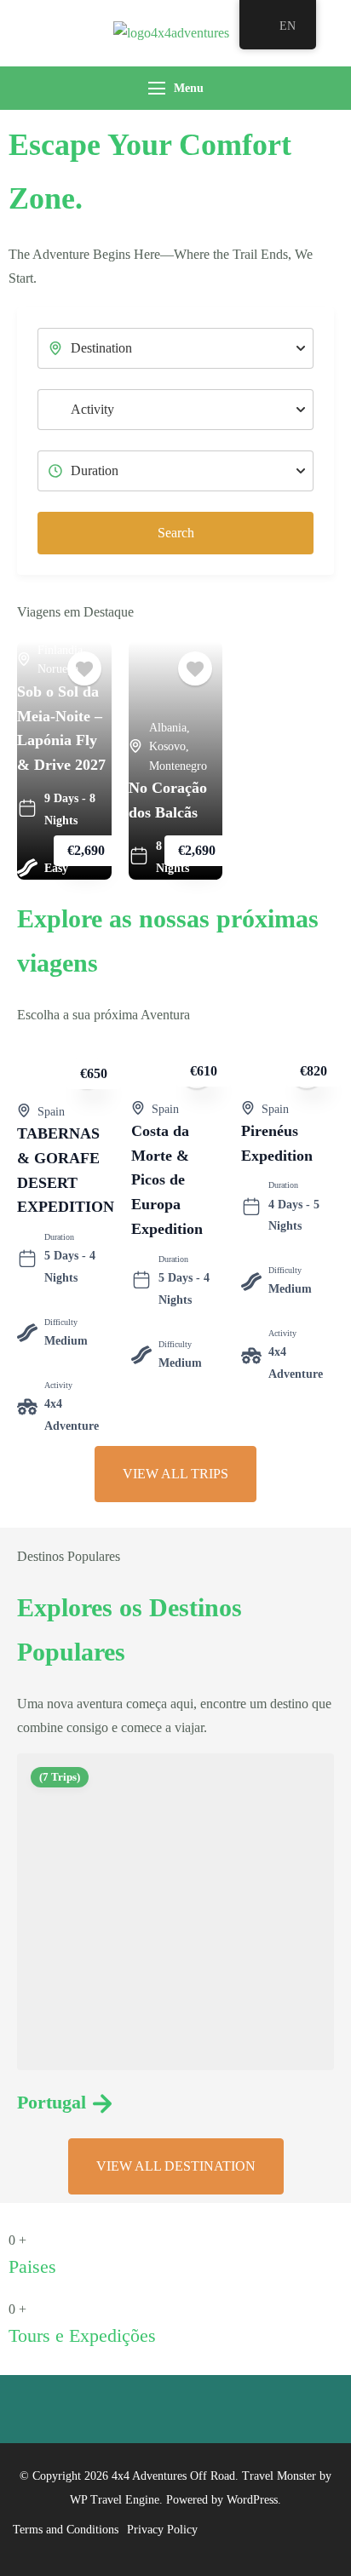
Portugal (52, 2102)
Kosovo (167, 746)
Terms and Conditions (66, 2530)
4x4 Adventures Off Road (173, 2476)
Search (176, 533)
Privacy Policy (162, 2530)
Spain (51, 1112)
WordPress (252, 2500)
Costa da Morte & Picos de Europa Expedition (167, 1180)
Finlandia (60, 650)
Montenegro (178, 766)
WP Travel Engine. (116, 2500)
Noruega (58, 669)
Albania (168, 728)
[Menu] (157, 88)
